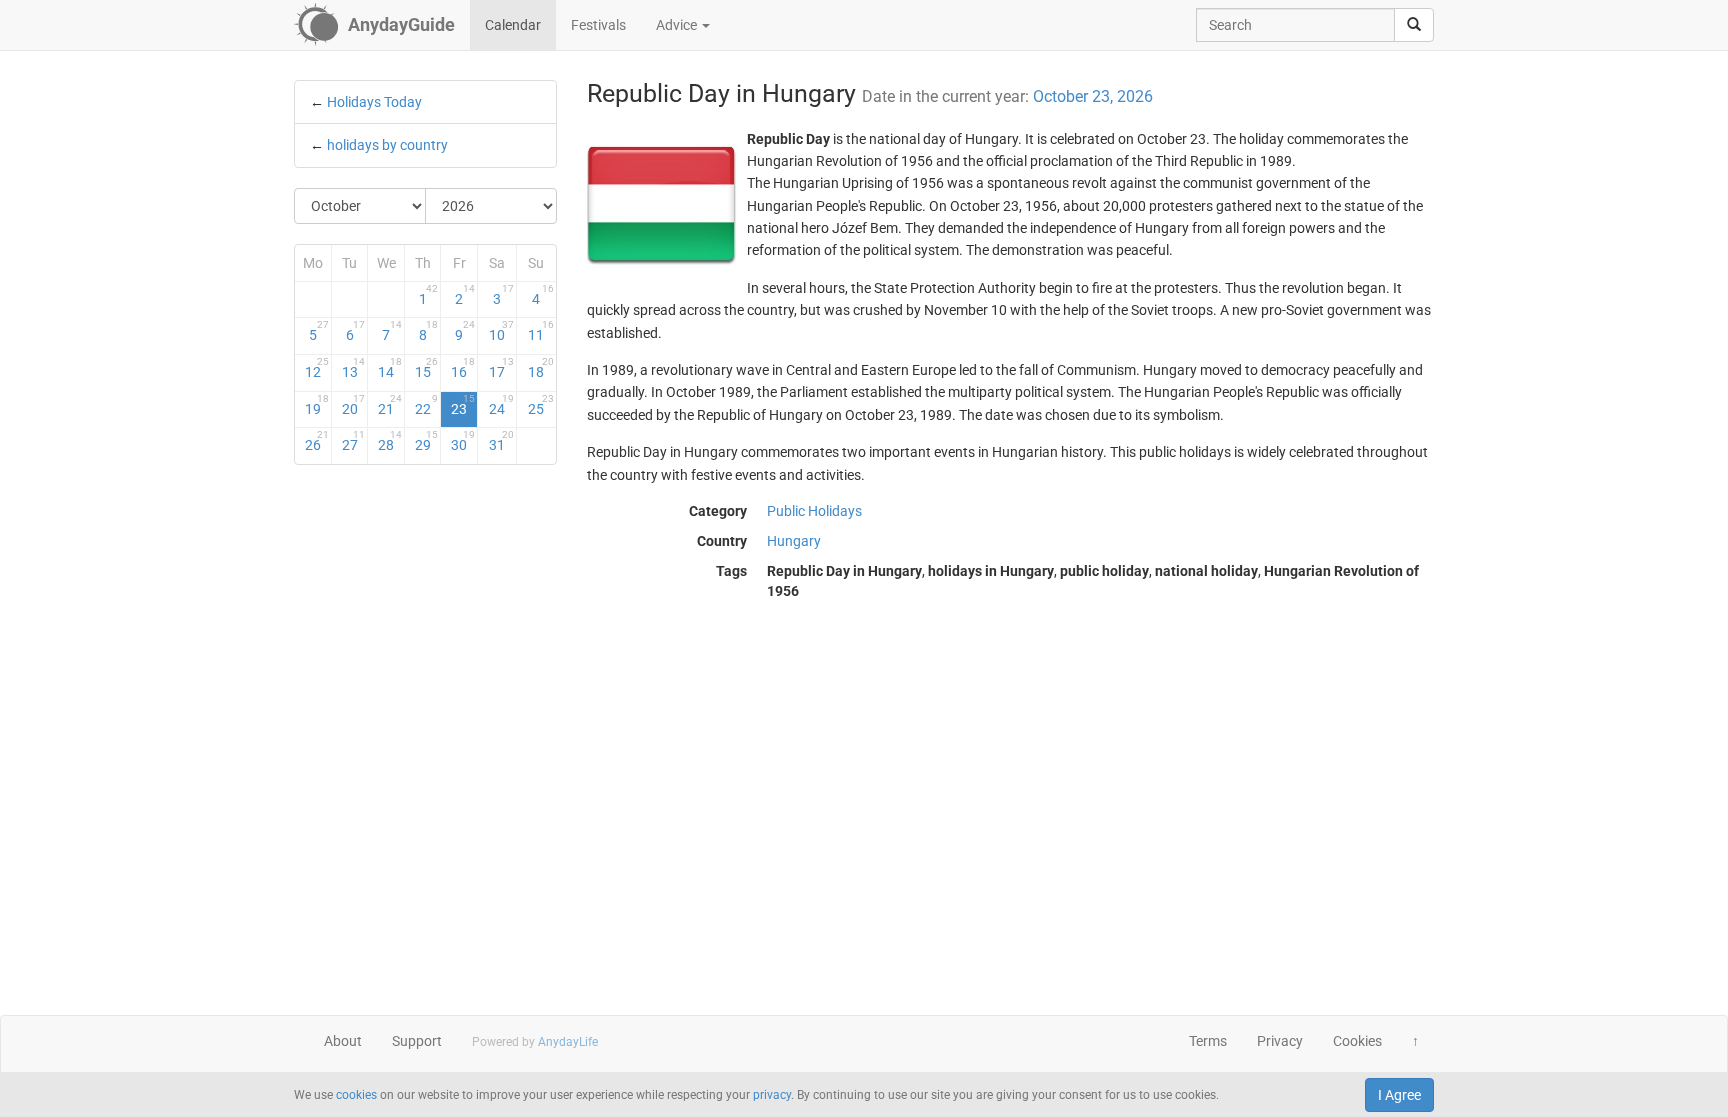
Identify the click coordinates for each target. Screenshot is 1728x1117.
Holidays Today (374, 102)
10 (501, 331)
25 (540, 405)
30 (463, 441)
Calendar (513, 25)
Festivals (598, 25)
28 (390, 441)
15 (427, 368)
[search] (1414, 25)
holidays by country (387, 145)
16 (463, 368)
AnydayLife (568, 1042)
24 (501, 405)
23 (463, 405)
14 (390, 368)
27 (354, 441)
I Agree (1399, 1095)
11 (540, 331)
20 (354, 405)
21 (390, 405)
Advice (678, 25)
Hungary (794, 541)
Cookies (1357, 1041)
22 (427, 405)
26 (317, 441)
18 (540, 368)
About (343, 1041)
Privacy (1280, 1041)
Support (417, 1041)
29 (427, 441)
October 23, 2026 (1093, 96)
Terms (1208, 1041)
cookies (356, 1095)
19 (317, 405)
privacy (772, 1095)
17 (501, 368)
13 (354, 368)
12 (317, 368)
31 (501, 441)
